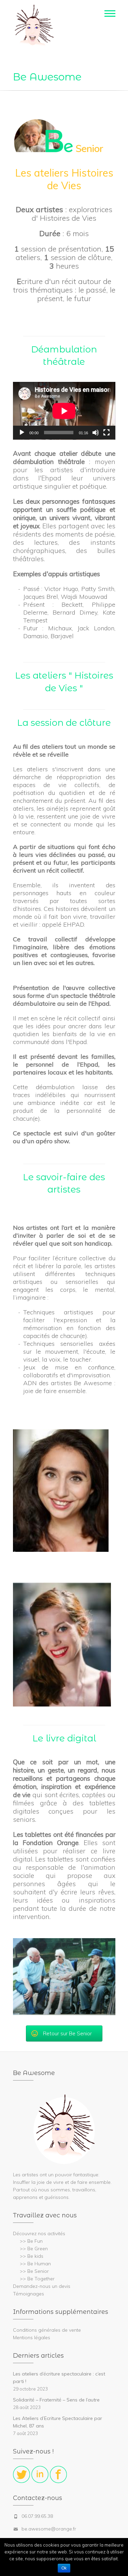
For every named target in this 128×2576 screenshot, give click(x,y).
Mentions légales (32, 2337)
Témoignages (29, 2294)
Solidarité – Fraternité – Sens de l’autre (56, 2400)
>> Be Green (34, 2249)
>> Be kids (32, 2256)
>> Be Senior (34, 2271)
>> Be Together (37, 2279)
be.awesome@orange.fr (49, 2529)
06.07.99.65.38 (37, 2516)
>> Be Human (35, 2264)
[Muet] (96, 433)
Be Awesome (47, 77)
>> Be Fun (31, 2241)
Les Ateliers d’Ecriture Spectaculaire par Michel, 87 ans (58, 2422)
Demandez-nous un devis (42, 2286)
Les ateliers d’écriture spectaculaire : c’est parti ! (59, 2378)
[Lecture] (22, 433)
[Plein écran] (106, 433)
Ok (64, 2568)
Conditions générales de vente (47, 2330)
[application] (64, 411)
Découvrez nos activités (39, 2233)
